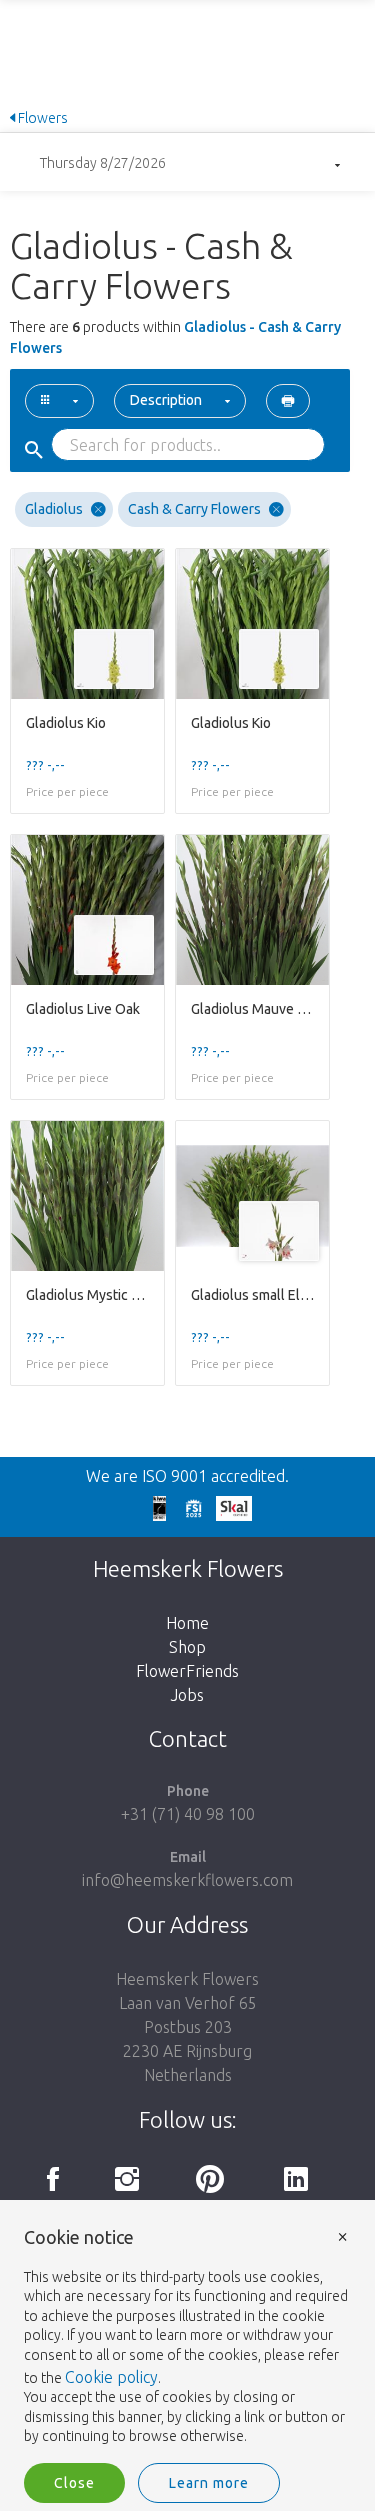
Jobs (187, 1695)
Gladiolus (54, 509)
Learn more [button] (209, 2483)
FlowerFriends (187, 1671)
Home (187, 1623)
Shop (187, 1647)
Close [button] (74, 2483)
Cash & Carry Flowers (194, 509)
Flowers (41, 118)
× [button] (343, 2235)
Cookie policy (111, 2377)
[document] (187, 2337)
